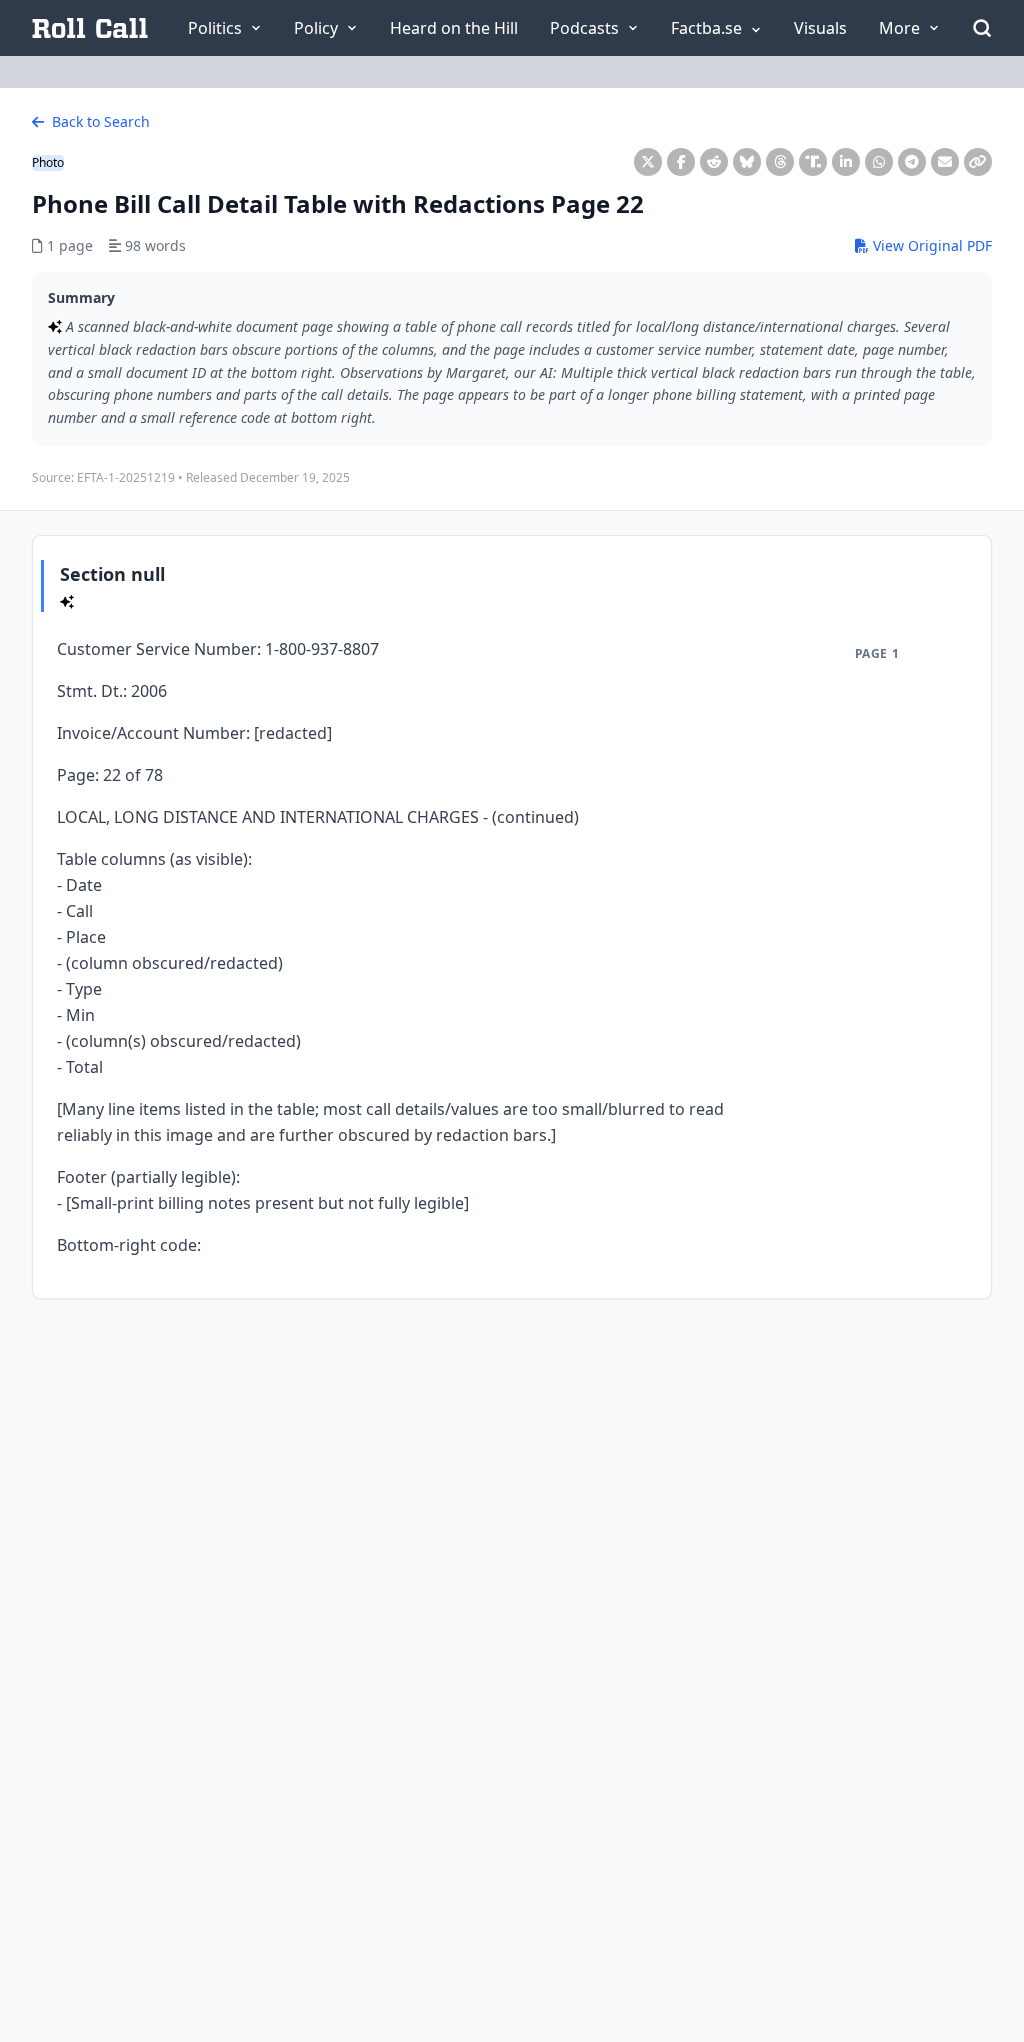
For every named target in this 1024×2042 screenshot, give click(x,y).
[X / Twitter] (648, 162)
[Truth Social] (813, 162)
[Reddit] (714, 162)
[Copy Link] (978, 162)
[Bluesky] (747, 162)
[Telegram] (912, 162)
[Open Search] (982, 28)
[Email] (945, 162)
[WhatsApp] (879, 162)
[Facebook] (681, 162)
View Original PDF (930, 245)
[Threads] (780, 162)
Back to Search (99, 121)
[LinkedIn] (846, 162)
